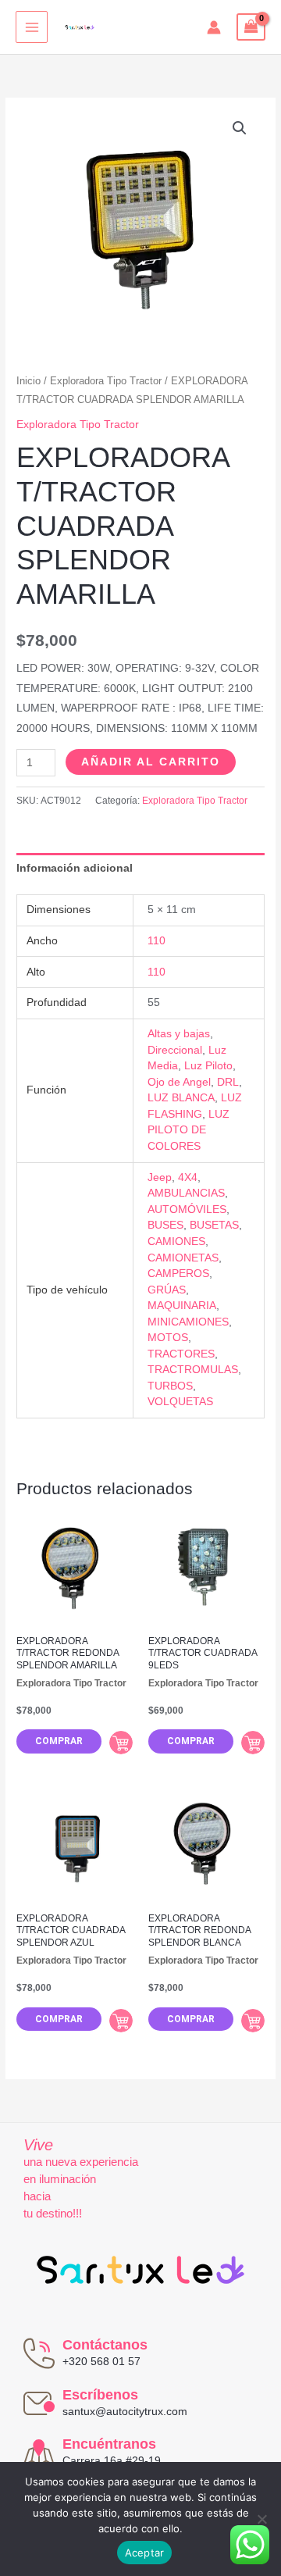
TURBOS (170, 1386)
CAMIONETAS (183, 1258)
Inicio (28, 381)
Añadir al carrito (151, 762)
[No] (261, 2519)
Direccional (175, 1050)
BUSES (165, 1225)
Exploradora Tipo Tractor (106, 381)
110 (157, 941)
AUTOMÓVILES (187, 1210)
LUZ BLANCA (181, 1098)
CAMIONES (176, 1242)
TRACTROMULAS (193, 1370)
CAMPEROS (178, 1274)
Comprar (59, 1741)
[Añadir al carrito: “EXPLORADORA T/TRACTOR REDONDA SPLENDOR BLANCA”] (253, 2021)
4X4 (188, 1177)
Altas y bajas (179, 1034)
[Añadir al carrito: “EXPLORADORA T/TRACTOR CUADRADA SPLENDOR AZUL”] (121, 2021)
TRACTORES (181, 1354)
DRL (228, 1082)
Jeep (160, 1177)
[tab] (140, 868)
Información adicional (75, 868)
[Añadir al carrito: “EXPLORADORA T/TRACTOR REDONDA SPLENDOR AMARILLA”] (121, 1743)
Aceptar (145, 2553)
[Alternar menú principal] (32, 27)
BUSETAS (214, 1225)
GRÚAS (167, 1290)
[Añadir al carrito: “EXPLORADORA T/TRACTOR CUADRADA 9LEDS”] (253, 1743)
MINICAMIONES (188, 1322)
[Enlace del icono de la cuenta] (214, 27)
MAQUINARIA (182, 1306)
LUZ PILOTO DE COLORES (189, 1130)
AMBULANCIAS (186, 1193)
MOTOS (168, 1338)
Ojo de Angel (179, 1082)
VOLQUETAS (180, 1402)
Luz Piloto (208, 1066)
